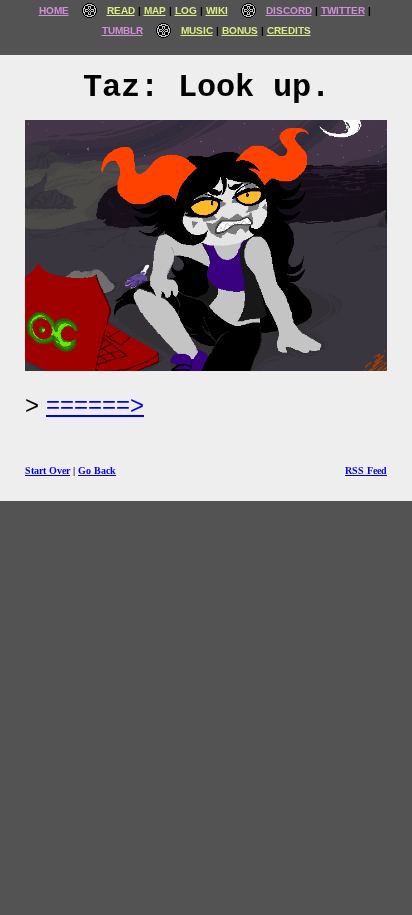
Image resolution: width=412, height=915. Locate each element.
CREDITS (289, 30)
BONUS (240, 30)
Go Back (97, 470)
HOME (54, 10)
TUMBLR (122, 30)
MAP (155, 10)
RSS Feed (366, 470)
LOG (186, 10)
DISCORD (289, 10)
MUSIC (197, 30)
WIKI (217, 10)
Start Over (47, 470)
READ (121, 10)
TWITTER (343, 10)
